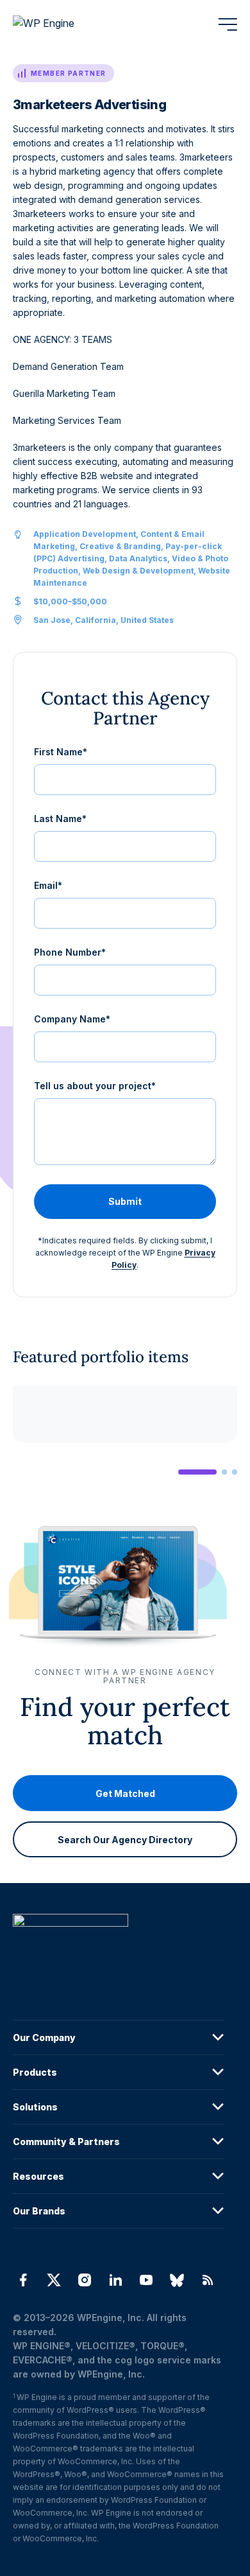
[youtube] (146, 2280)
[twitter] (54, 2280)
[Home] (119, 1946)
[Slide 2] (224, 1472)
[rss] (208, 2280)
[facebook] (23, 2280)
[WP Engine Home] (61, 24)
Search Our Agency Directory (125, 1839)
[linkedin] (115, 2280)
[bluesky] (177, 2280)
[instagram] (85, 2280)
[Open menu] (228, 24)
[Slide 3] (235, 1472)
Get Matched (125, 1793)
